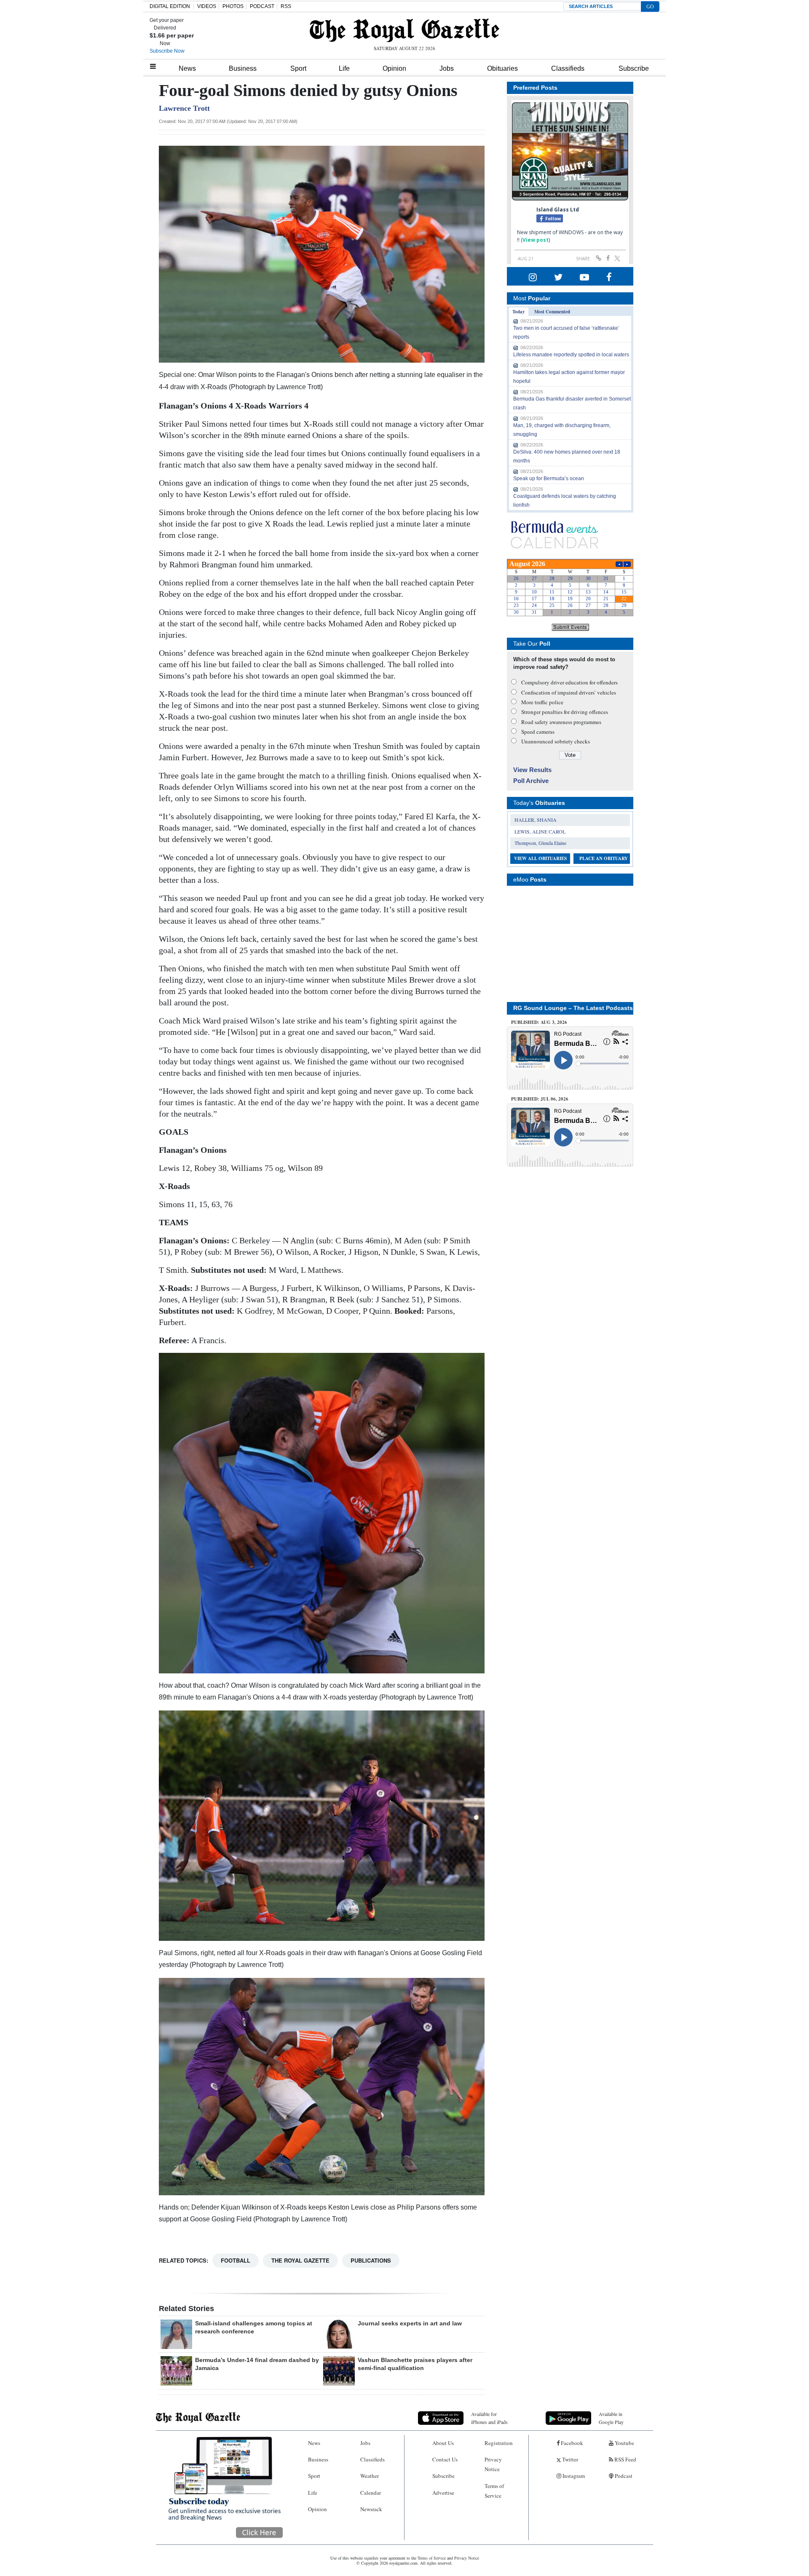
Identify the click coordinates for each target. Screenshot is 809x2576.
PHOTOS (233, 6)
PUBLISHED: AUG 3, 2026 (539, 1022)
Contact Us (445, 2459)
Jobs (447, 68)
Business (243, 68)
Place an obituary (604, 858)
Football (236, 2260)
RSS (286, 6)
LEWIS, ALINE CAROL (540, 831)
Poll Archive (531, 781)
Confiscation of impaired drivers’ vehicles (569, 692)
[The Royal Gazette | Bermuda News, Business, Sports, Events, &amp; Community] (404, 30)
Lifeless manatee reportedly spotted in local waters (571, 355)
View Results (532, 770)
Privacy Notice (493, 2464)
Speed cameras (538, 732)
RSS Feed (625, 2459)
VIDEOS (207, 6)
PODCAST (262, 6)
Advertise (443, 2493)
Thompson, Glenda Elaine (540, 843)
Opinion (394, 68)
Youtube (624, 2443)
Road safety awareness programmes (561, 722)
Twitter (569, 2459)
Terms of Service (494, 2491)
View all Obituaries (540, 858)
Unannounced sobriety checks (556, 741)
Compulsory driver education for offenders (569, 682)
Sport (298, 68)
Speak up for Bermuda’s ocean (549, 478)
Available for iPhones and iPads (489, 2418)
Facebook (571, 2443)
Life (344, 68)
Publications (371, 2260)
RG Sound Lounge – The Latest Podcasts (573, 1008)
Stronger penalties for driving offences (565, 712)
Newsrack (371, 2509)
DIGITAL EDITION (170, 6)
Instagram (573, 2476)
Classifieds (568, 68)
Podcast (623, 2476)
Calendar (371, 2493)
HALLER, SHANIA (536, 820)
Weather (370, 2476)
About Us (443, 2443)
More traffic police (542, 702)
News (187, 68)
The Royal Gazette (300, 2260)
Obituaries (502, 68)
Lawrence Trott (184, 108)
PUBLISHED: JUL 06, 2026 (540, 1099)
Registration (499, 2443)
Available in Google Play (611, 2418)
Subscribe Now (167, 51)
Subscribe (634, 68)
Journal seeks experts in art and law (410, 2323)
